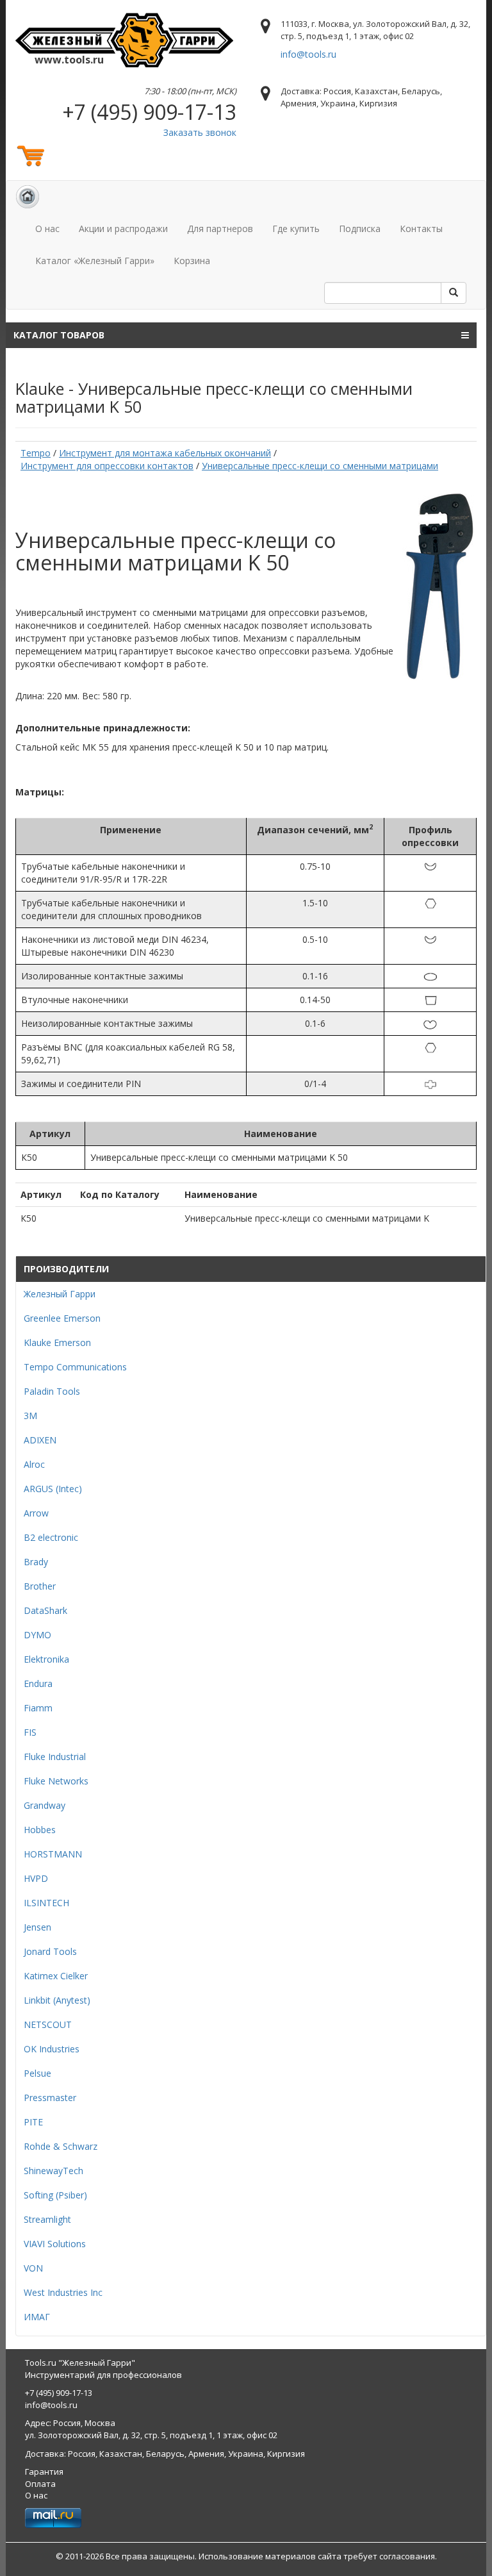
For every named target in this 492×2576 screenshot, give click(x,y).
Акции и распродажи (123, 229)
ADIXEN (40, 1440)
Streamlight (47, 2219)
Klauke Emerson (57, 1342)
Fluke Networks (56, 1781)
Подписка (360, 229)
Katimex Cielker (56, 1976)
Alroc (34, 1464)
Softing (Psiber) (55, 2195)
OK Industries (52, 2049)
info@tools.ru (308, 54)
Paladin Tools (52, 1391)
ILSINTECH (46, 1903)
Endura (38, 1683)
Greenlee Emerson (62, 1318)
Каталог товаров (59, 335)
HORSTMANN (53, 1854)
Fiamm (38, 1708)
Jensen (37, 1927)
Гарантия (44, 2472)
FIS (30, 1732)
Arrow (36, 1513)
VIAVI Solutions (55, 2244)
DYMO (37, 1635)
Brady (36, 1562)
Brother (40, 1586)
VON (33, 2268)
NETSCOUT (48, 2024)
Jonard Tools (50, 1951)
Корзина (192, 261)
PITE (33, 2122)
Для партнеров (220, 229)
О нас (47, 229)
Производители (66, 1269)
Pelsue (37, 2073)
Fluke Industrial (55, 1757)
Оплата (40, 2484)
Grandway (45, 1805)
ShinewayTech (53, 2171)
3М (30, 1416)
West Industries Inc (63, 2292)
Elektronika (46, 1659)
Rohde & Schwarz (61, 2146)
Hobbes (40, 1830)
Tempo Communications (75, 1367)
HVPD (36, 1878)
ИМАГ (37, 2317)
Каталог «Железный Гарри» (95, 261)
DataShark (45, 1610)
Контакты (421, 229)
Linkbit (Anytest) (57, 2000)
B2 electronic (51, 1537)
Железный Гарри (60, 1294)
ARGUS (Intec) (53, 1489)
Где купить (296, 229)
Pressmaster (50, 2098)
